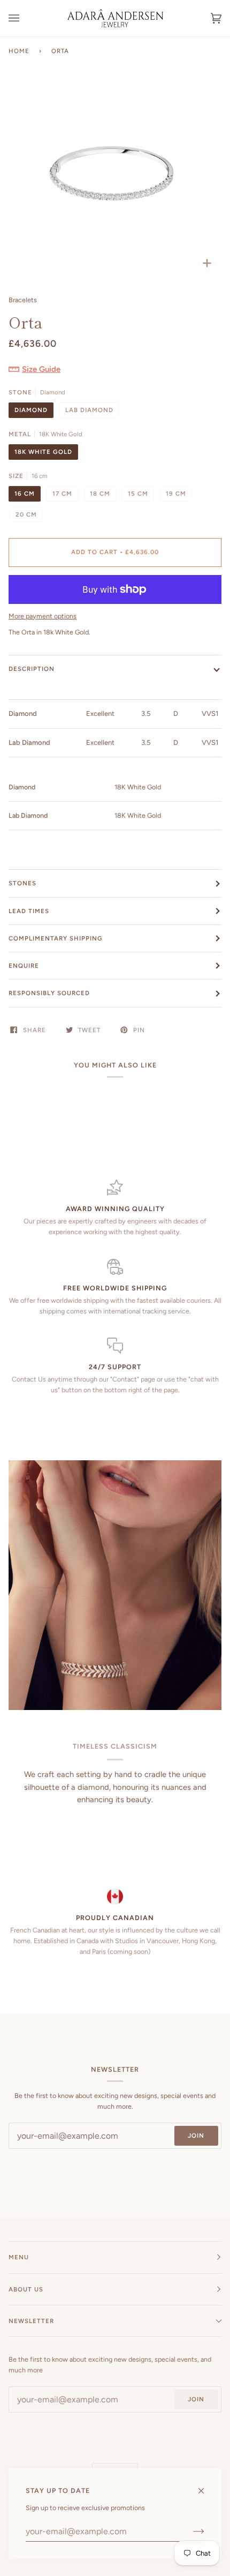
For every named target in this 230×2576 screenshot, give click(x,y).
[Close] (206, 2486)
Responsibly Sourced (49, 993)
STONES (22, 883)
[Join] (190, 2532)
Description (32, 669)
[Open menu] (25, 18)
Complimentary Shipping (56, 938)
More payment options (43, 616)
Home (19, 51)
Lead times (29, 911)
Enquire (24, 966)
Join (196, 2136)
